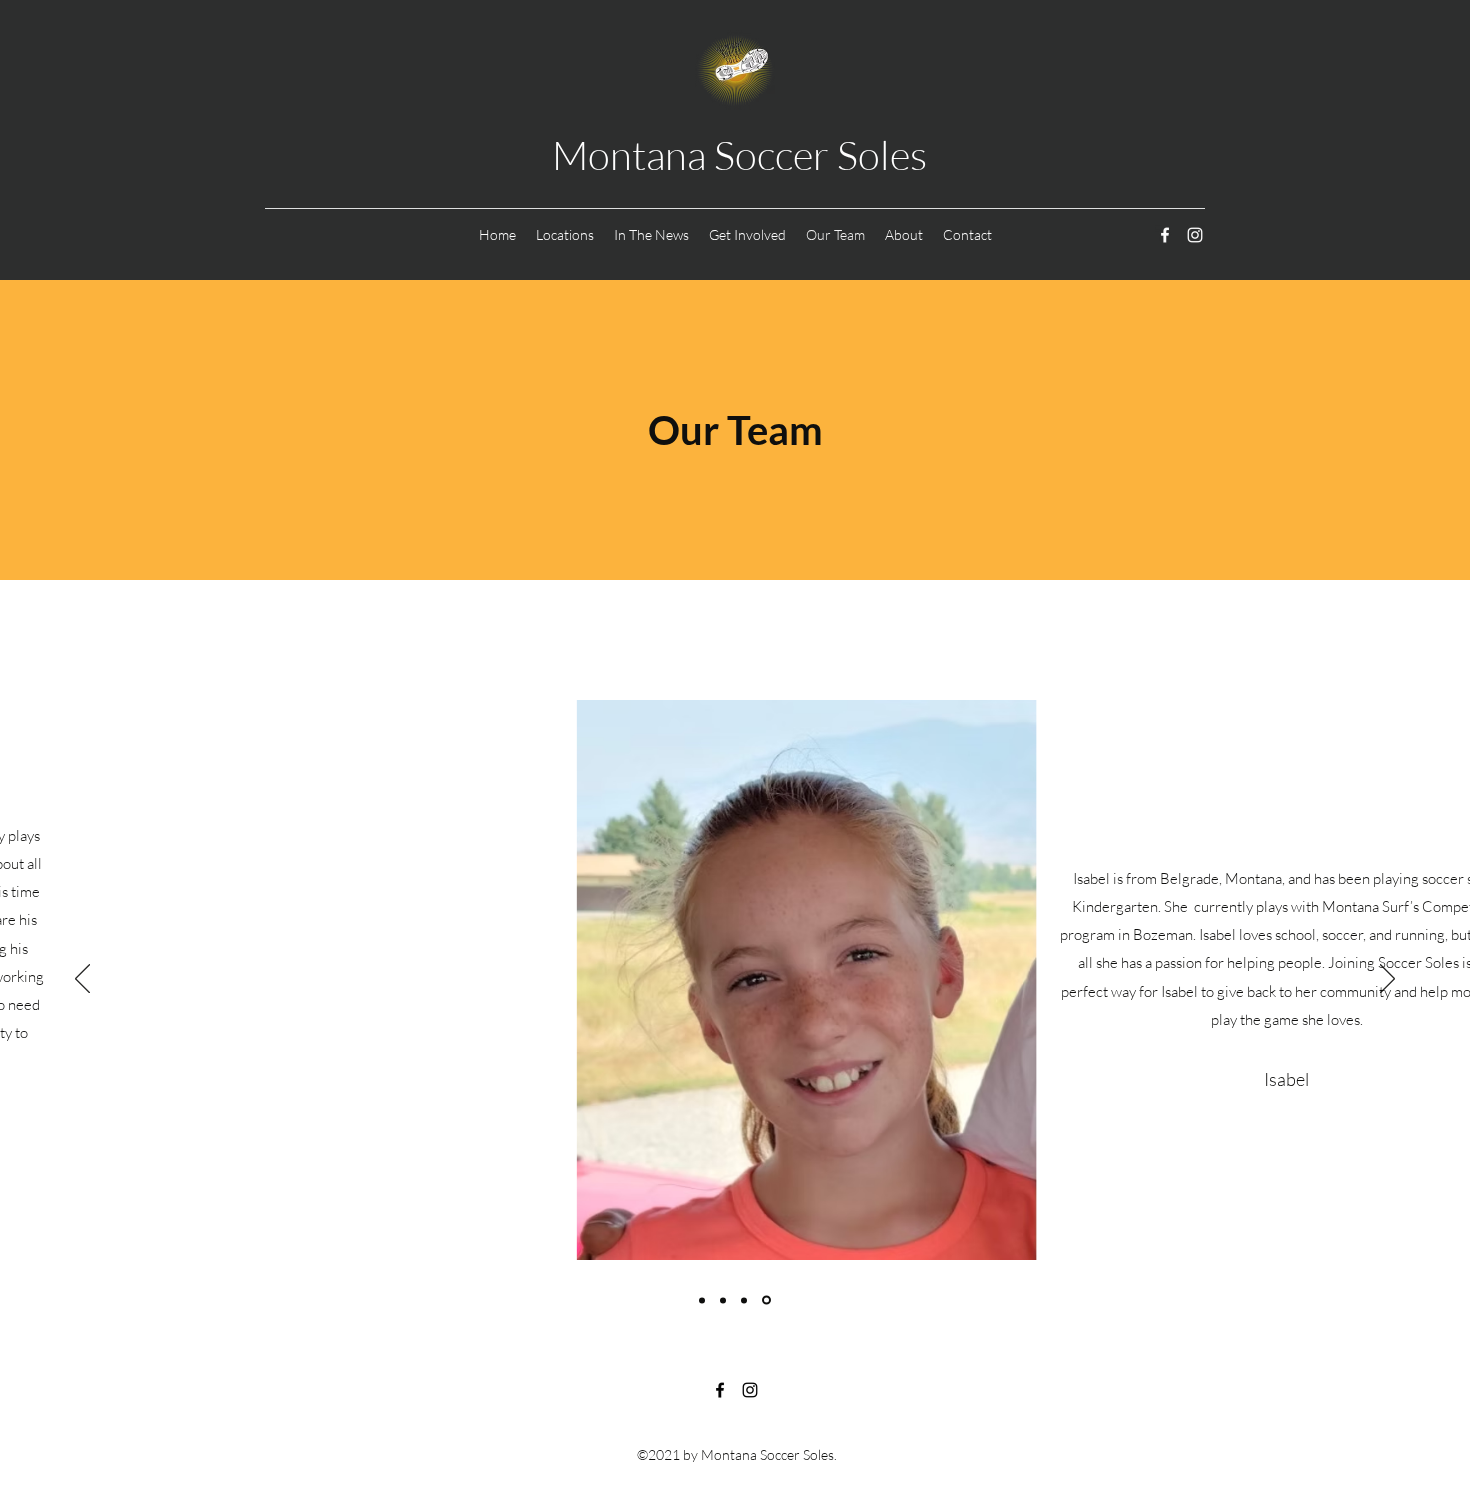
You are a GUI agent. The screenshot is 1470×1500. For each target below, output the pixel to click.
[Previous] (82, 980)
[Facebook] (1165, 235)
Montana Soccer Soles (739, 154)
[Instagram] (1195, 235)
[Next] (1387, 980)
